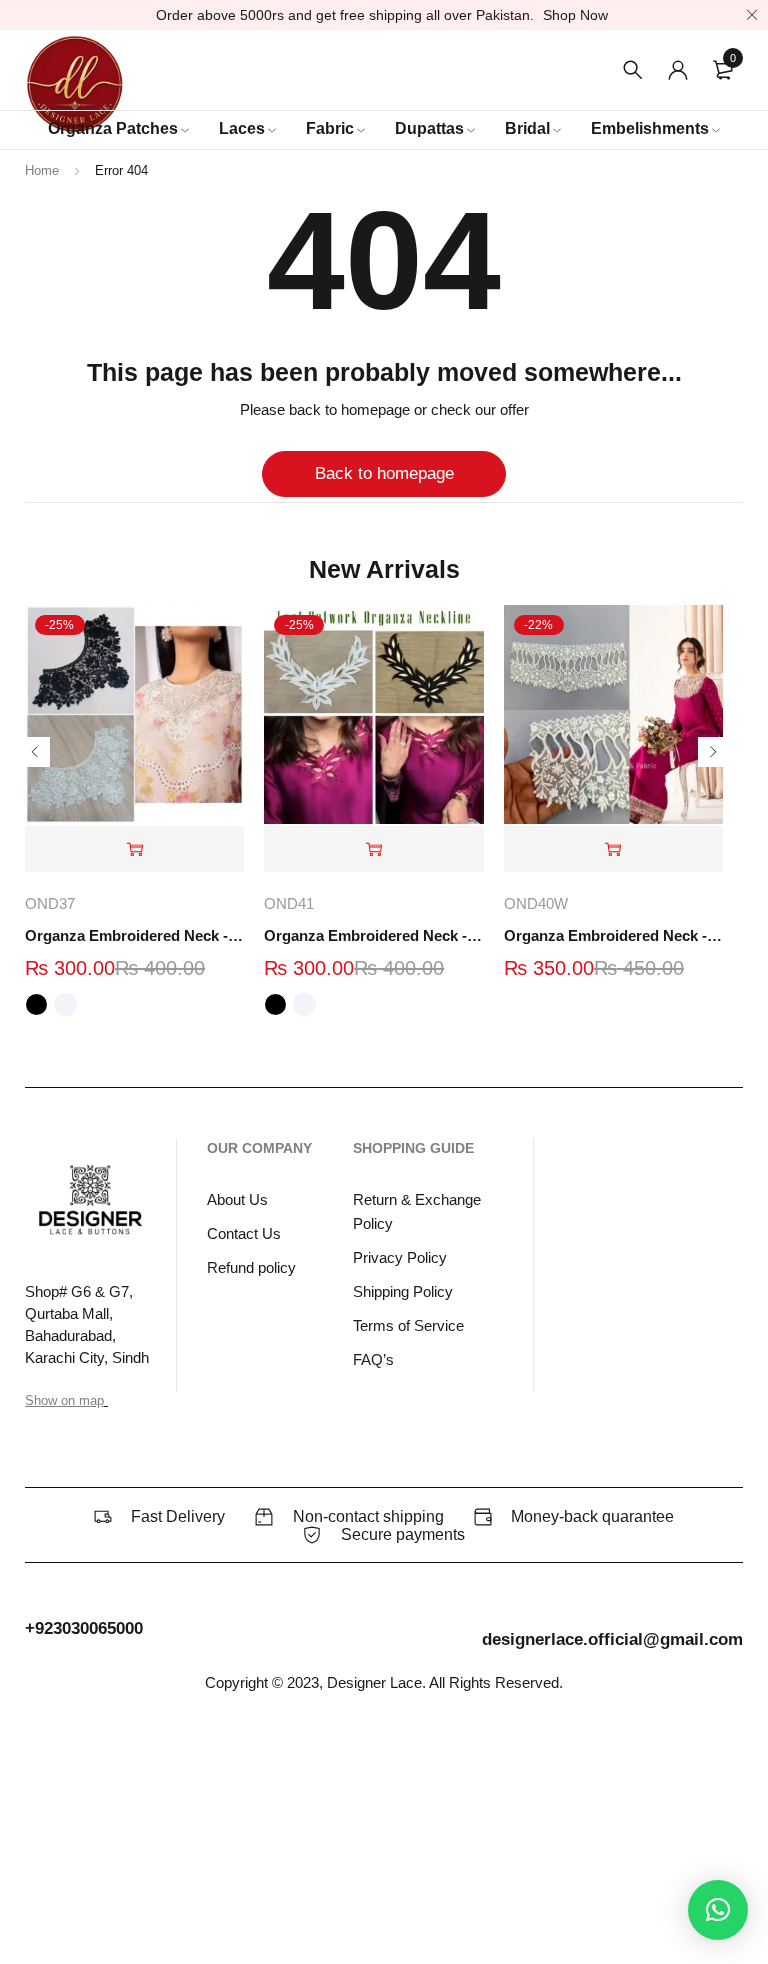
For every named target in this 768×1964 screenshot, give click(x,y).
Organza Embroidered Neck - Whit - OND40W (613, 935)
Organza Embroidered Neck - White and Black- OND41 (373, 935)
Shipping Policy (403, 1291)
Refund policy (251, 1267)
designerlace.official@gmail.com (612, 1639)
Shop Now (575, 15)
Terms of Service (408, 1325)
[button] (613, 849)
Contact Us (244, 1233)
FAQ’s (373, 1359)
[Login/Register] (678, 70)
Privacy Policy (400, 1257)
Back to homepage (384, 473)
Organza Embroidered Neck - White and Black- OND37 (134, 935)
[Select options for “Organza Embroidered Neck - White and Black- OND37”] (134, 849)
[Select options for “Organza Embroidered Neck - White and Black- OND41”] (373, 849)
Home (42, 170)
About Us (237, 1199)
